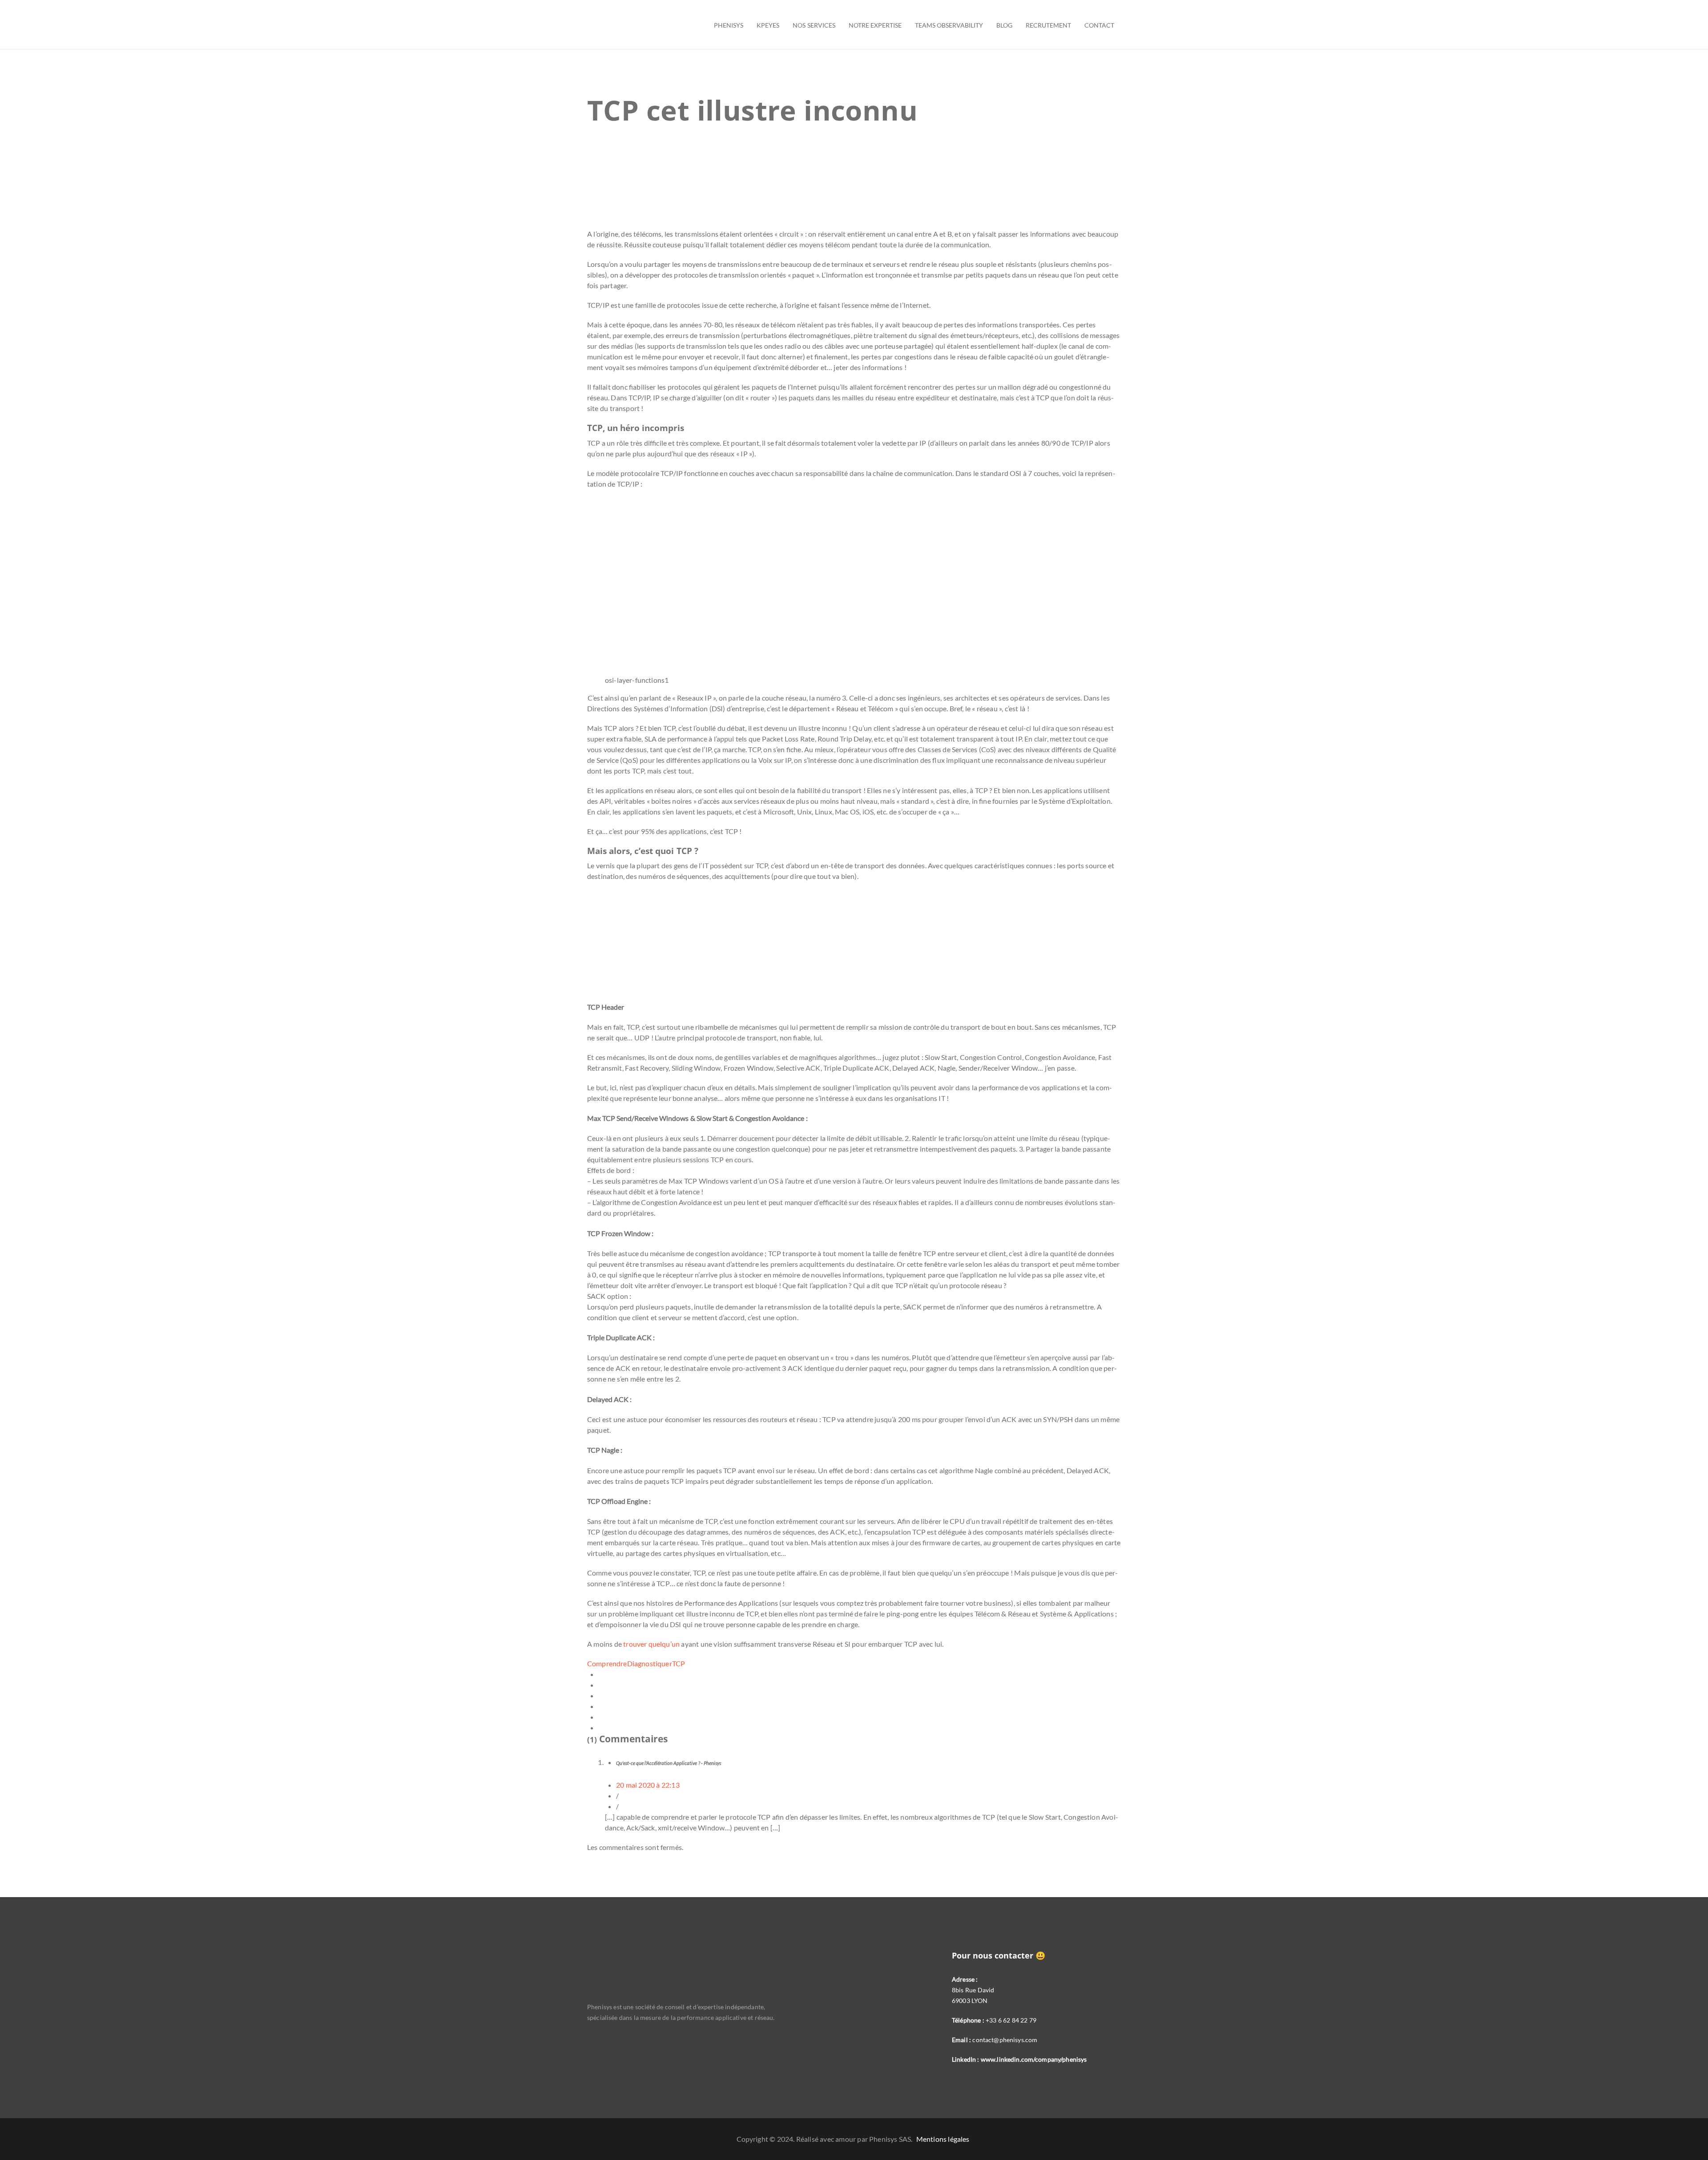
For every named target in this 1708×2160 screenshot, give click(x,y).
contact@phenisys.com (1005, 2040)
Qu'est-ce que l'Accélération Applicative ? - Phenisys (669, 1763)
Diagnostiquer (650, 1663)
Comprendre (607, 1663)
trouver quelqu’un (651, 1644)
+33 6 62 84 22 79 (1011, 2020)
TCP (679, 1663)
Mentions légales (943, 2139)
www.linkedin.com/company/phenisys (1034, 2059)
